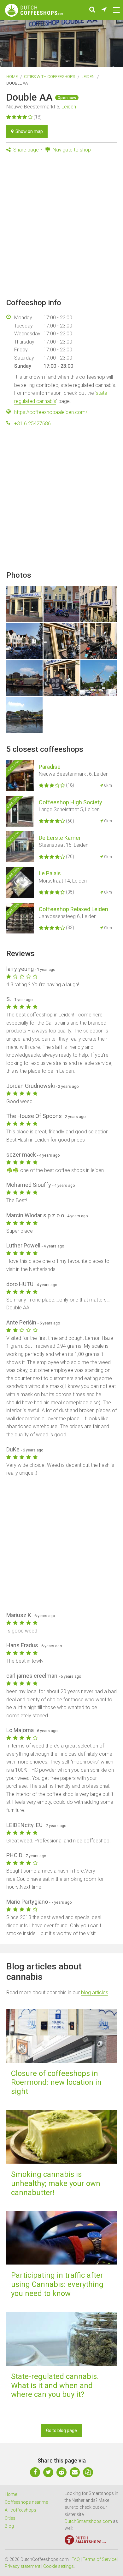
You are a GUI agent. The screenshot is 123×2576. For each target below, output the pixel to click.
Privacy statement (23, 2566)
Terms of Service (100, 2559)
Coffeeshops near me (26, 2502)
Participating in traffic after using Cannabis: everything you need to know (57, 2284)
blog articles (95, 1993)
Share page (25, 150)
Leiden (88, 77)
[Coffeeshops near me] (104, 10)
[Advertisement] (61, 226)
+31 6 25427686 (32, 424)
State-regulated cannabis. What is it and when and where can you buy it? (55, 2386)
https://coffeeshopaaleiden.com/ (51, 412)
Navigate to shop (71, 150)
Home (12, 77)
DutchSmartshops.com (88, 2521)
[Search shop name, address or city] (92, 10)
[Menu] (116, 10)
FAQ (76, 2559)
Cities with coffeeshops (50, 77)
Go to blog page (61, 2430)
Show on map (28, 131)
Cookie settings (59, 2566)
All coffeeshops (20, 2510)
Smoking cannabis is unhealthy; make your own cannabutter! (56, 2183)
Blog (9, 2526)
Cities (10, 2518)
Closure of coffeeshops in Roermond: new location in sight (56, 2083)
